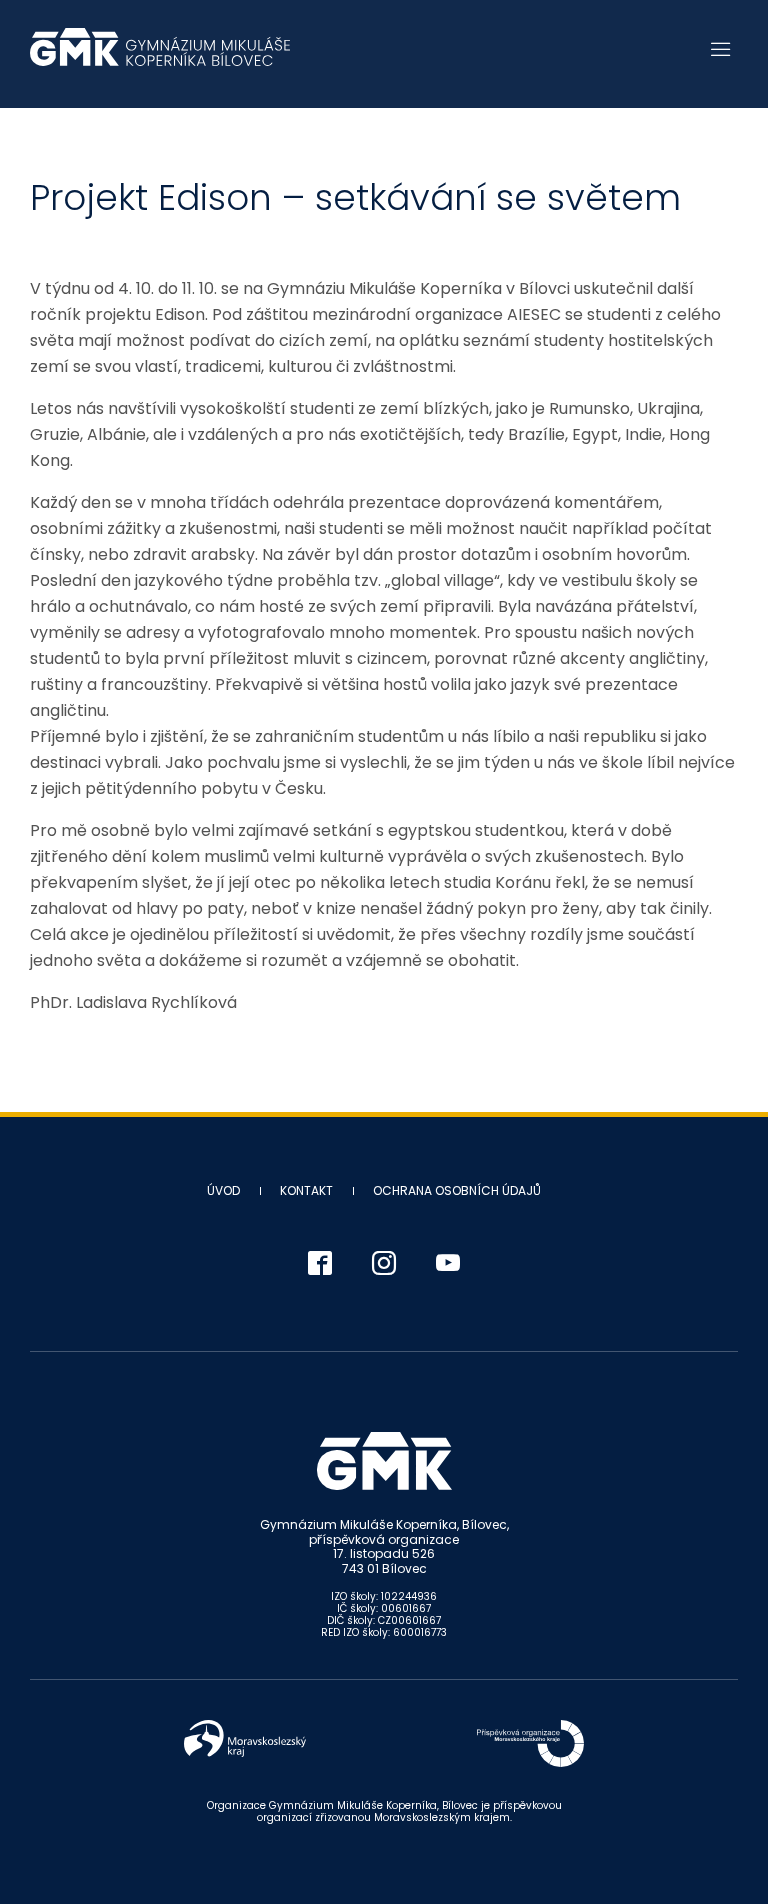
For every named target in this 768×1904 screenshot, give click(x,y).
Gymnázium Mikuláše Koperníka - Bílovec (160, 57)
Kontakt (306, 1190)
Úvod (223, 1190)
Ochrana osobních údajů (457, 1190)
